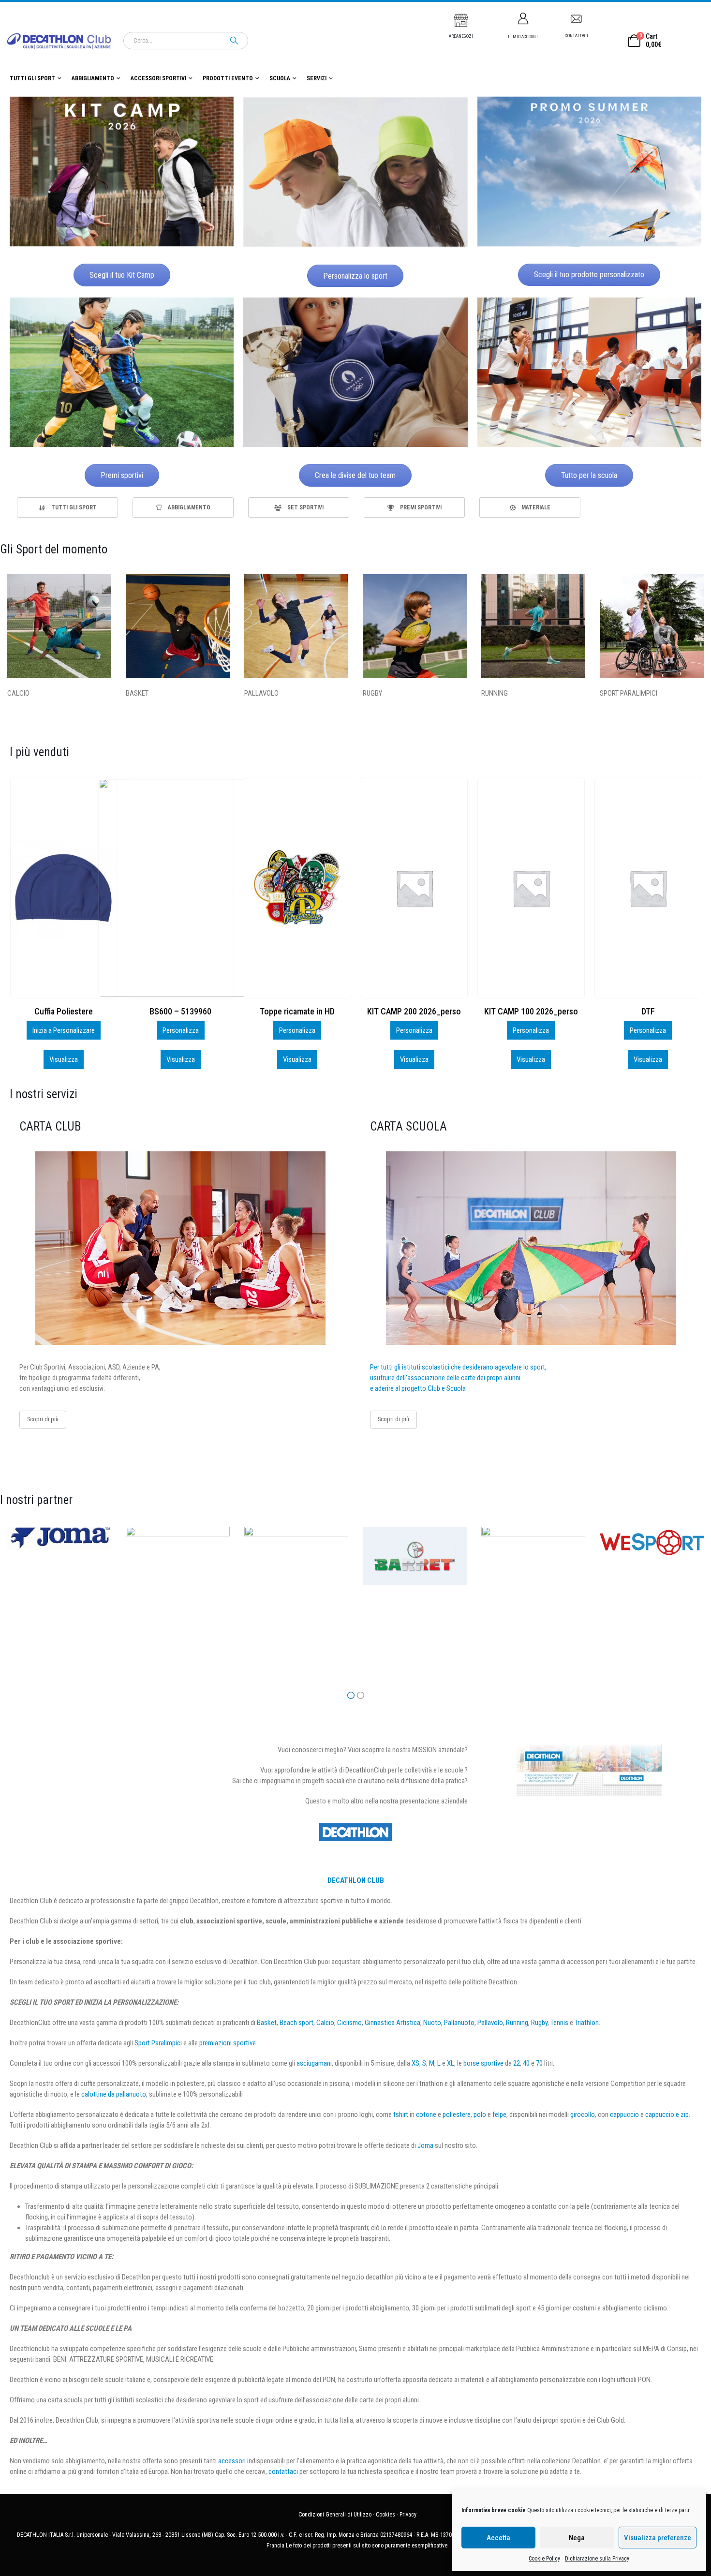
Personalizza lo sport (355, 276)
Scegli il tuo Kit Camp (122, 275)
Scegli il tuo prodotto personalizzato (589, 275)
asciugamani (314, 2063)
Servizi (317, 78)
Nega (577, 2538)
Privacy (408, 2515)
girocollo (583, 2114)
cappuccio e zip (667, 2114)
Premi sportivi (122, 475)
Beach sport (296, 2023)
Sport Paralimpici (158, 2043)
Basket (267, 2023)
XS (415, 2063)
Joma (425, 2145)
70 (539, 2063)
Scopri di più (43, 1419)
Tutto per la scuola (589, 475)
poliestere (457, 2114)
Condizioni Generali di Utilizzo (335, 2515)
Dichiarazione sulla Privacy (597, 2559)
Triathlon (587, 2023)
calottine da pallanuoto (114, 2094)
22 (517, 2063)
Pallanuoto (459, 2023)
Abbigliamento (93, 78)
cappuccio (624, 2114)
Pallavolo (490, 2023)
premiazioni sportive (228, 2043)
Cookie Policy (544, 2559)
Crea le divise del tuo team (355, 475)
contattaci (283, 2472)
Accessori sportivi (158, 78)
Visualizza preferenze (658, 2538)
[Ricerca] (234, 41)
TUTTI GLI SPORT (32, 78)
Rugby (539, 2023)
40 (526, 2063)
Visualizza (63, 1059)
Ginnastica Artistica (393, 2023)
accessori (232, 2461)
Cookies (385, 2515)
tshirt (401, 2114)
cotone (426, 2114)
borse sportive (483, 2063)
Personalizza (63, 1030)
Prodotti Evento (228, 78)
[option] (67, 507)
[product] (63, 888)
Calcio (325, 2023)
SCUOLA (280, 78)
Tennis (559, 2023)
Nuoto (432, 2023)
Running (517, 2023)
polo (480, 2114)
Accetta (498, 2538)
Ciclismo (349, 2023)
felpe (499, 2114)
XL (451, 2063)
